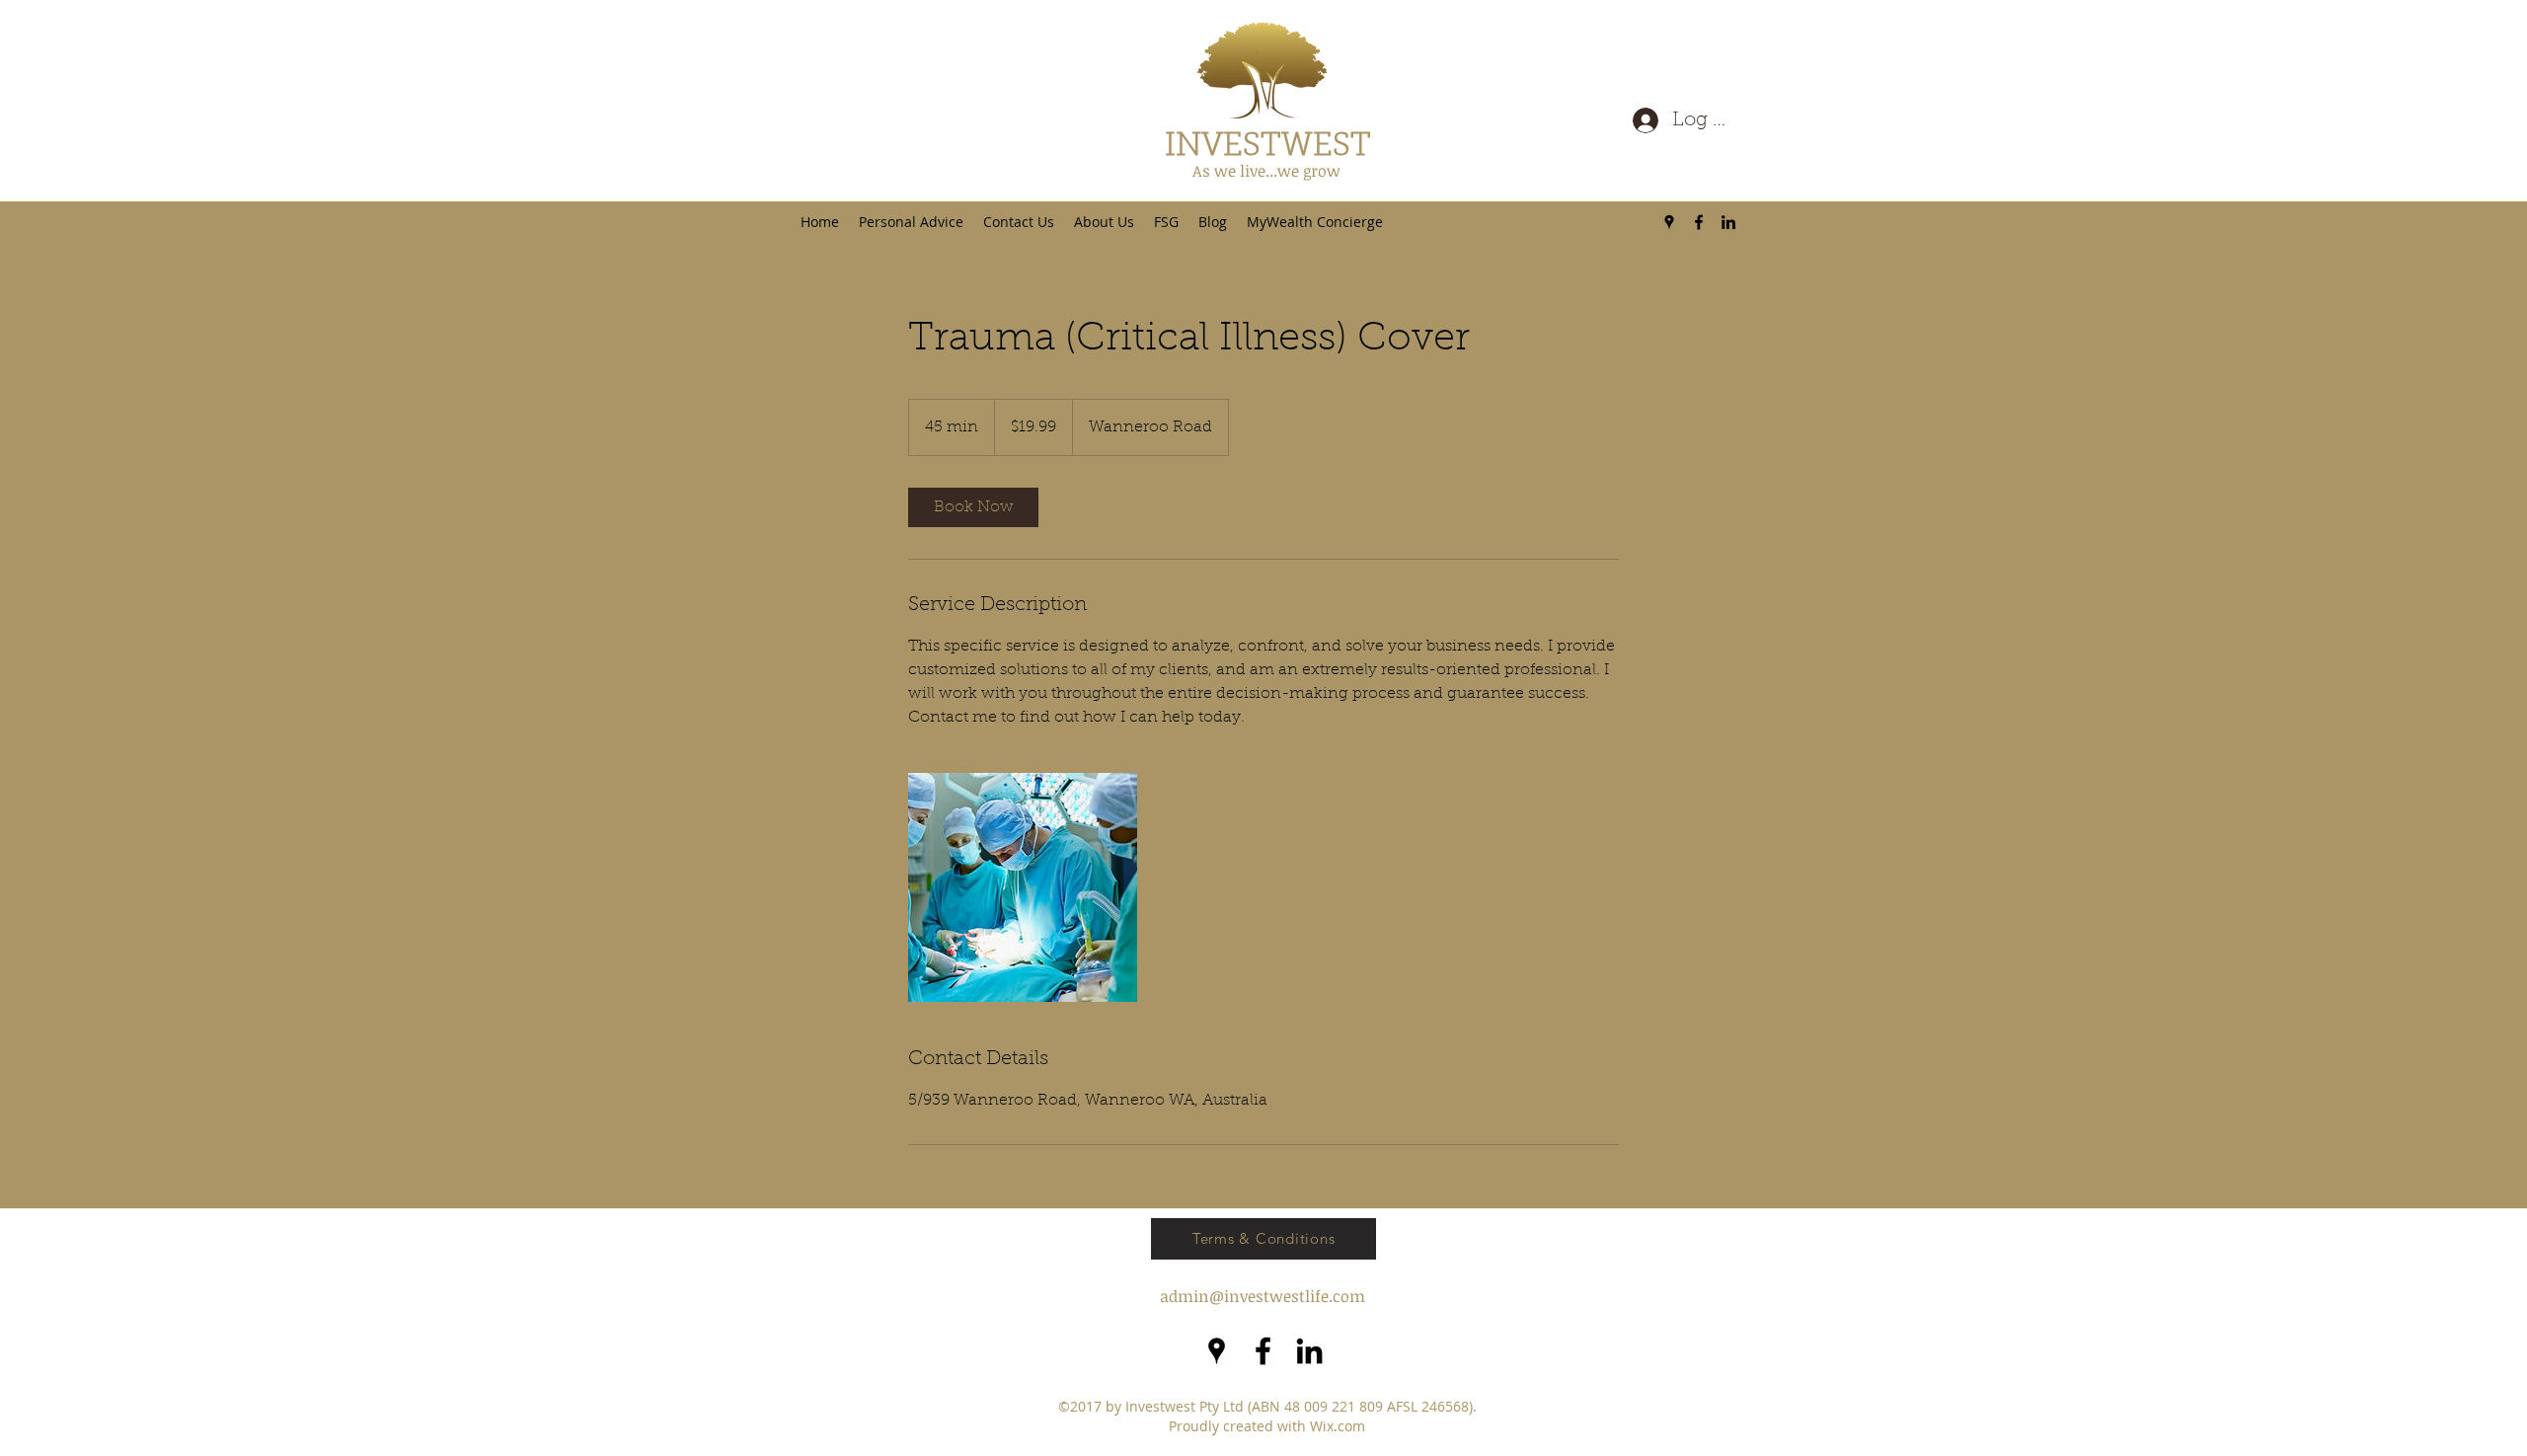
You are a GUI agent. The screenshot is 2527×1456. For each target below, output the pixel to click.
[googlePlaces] (1669, 222)
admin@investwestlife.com (1263, 1296)
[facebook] (1699, 222)
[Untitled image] (1023, 887)
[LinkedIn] (1728, 222)
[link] (973, 507)
